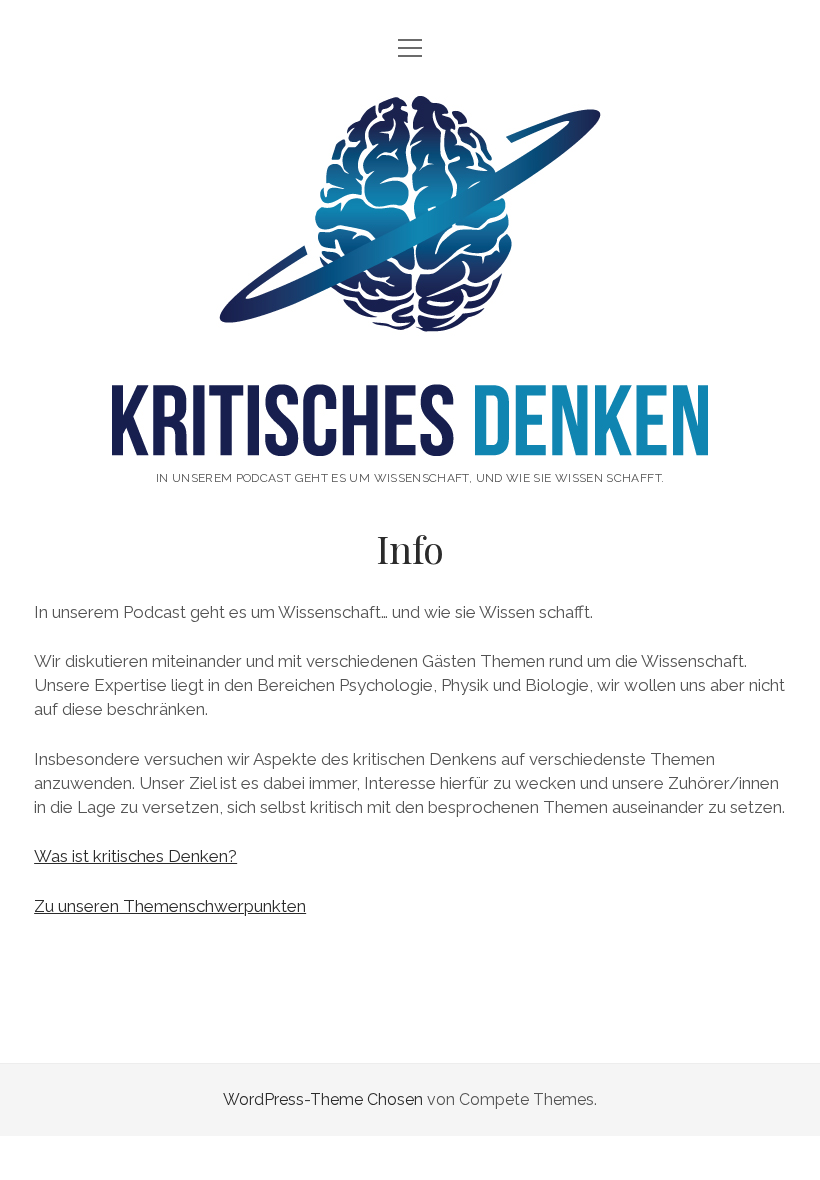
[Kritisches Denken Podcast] (410, 435)
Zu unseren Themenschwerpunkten (170, 906)
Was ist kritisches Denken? (135, 856)
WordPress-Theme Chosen (323, 1099)
